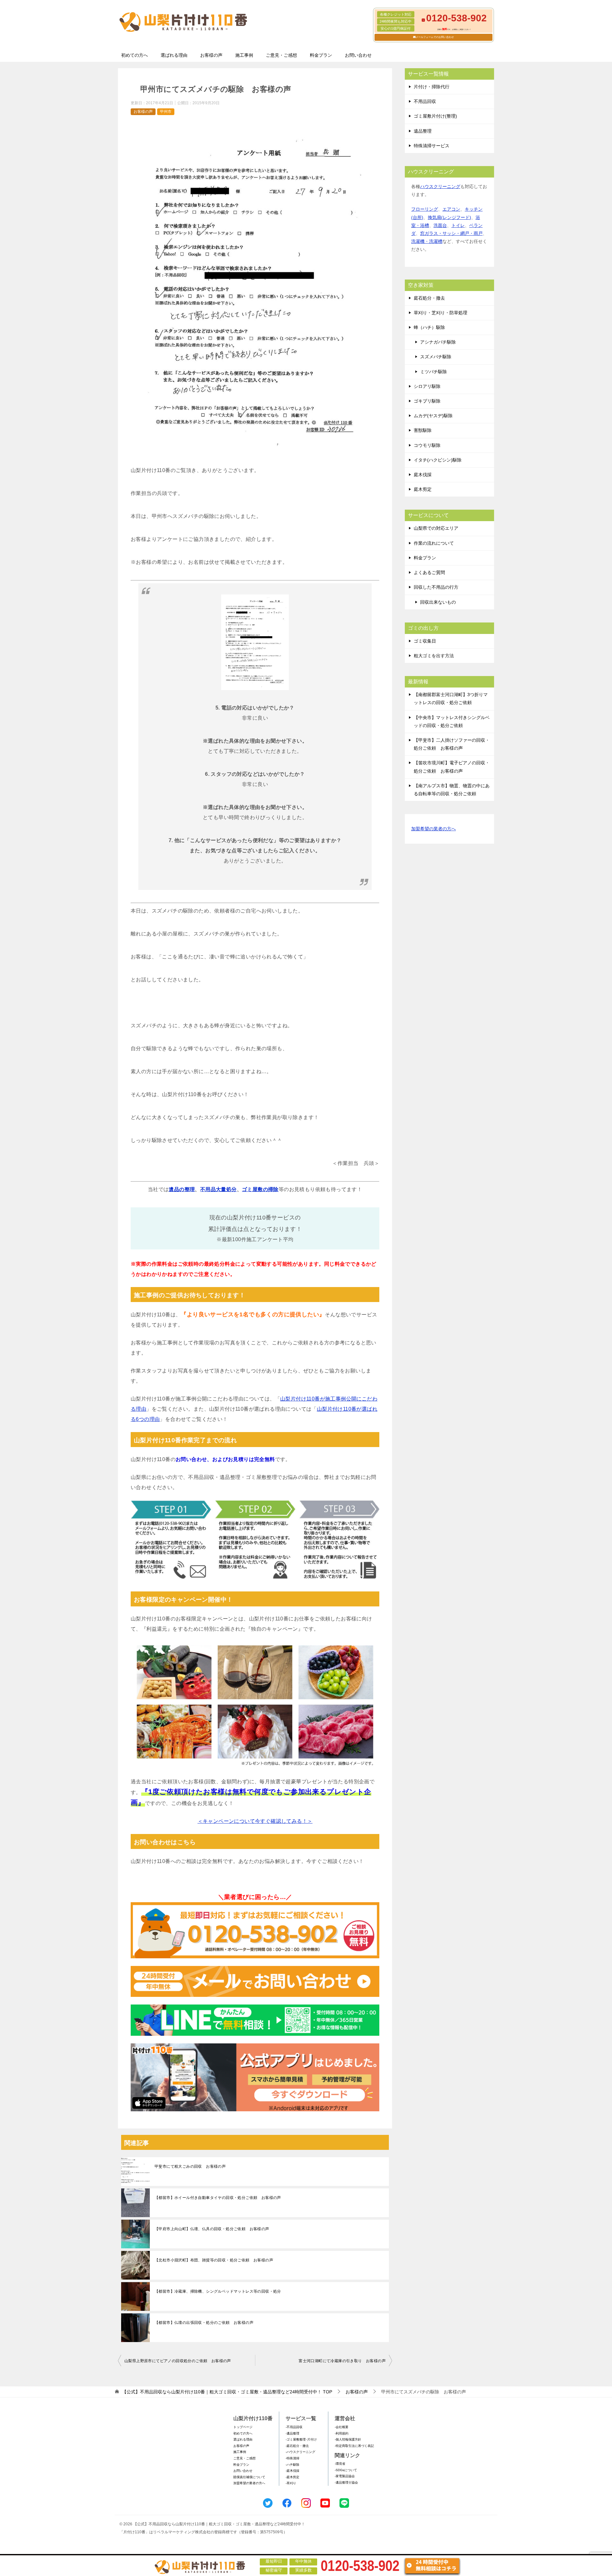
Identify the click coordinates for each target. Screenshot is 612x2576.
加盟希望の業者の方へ (433, 829)
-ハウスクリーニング (300, 2452)
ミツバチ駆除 (433, 372)
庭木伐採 (423, 475)
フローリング (425, 209)
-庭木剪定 (292, 2477)
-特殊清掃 (292, 2458)
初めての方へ (135, 55)
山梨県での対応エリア (436, 528)
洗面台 (440, 225)
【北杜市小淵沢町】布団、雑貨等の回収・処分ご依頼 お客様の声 (214, 2260)
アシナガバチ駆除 (438, 342)
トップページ (243, 2427)
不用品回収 (425, 101)
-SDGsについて (346, 2470)
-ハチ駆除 (292, 2465)
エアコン (451, 209)
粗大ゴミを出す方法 (434, 656)
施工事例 (244, 55)
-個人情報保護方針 (348, 2439)
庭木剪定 (423, 489)
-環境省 (340, 2464)
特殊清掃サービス (432, 146)
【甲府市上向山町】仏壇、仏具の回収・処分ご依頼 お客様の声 (212, 2229)
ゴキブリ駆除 (427, 401)
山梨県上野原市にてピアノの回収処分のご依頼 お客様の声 (178, 2361)
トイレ (458, 225)
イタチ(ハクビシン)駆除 (438, 460)
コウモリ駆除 (427, 445)
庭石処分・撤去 (429, 298)
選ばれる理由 (174, 55)
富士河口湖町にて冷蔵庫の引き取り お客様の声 (342, 2361)
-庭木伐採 (292, 2471)
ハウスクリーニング (440, 186)
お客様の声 (211, 55)
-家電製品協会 (345, 2476)
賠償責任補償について (249, 2477)
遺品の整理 (182, 1189)
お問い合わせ (358, 55)
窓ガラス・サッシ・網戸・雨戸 (451, 233)
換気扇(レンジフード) (449, 217)
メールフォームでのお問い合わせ (435, 37)
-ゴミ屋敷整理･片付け (301, 2439)
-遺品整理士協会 (346, 2482)
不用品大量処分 (219, 1189)
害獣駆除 (423, 430)
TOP (227, 2392)
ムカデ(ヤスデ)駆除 (433, 416)
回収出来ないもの (438, 602)
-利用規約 (342, 2433)
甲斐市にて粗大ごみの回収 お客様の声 (190, 2166)
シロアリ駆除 (427, 386)
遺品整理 (423, 131)
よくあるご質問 (429, 572)
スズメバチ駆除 (436, 357)
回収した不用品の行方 (436, 587)
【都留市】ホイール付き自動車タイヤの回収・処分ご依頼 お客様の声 (218, 2198)
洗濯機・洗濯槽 (427, 241)
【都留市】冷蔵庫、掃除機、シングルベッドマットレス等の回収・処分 (218, 2291)
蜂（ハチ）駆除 (429, 327)
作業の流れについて (434, 543)
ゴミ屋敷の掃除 (260, 1189)
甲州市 (166, 112)
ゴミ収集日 (425, 641)
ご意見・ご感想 (281, 55)
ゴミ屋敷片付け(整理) (435, 116)
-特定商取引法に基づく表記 (354, 2446)
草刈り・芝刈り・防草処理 (441, 313)
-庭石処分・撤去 (297, 2446)
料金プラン (321, 55)
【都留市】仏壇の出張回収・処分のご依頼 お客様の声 (204, 2323)
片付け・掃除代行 (432, 87)
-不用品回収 (294, 2427)
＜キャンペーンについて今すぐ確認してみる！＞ (255, 1821)
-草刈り (291, 2483)
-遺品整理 (292, 2433)
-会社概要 (342, 2427)
